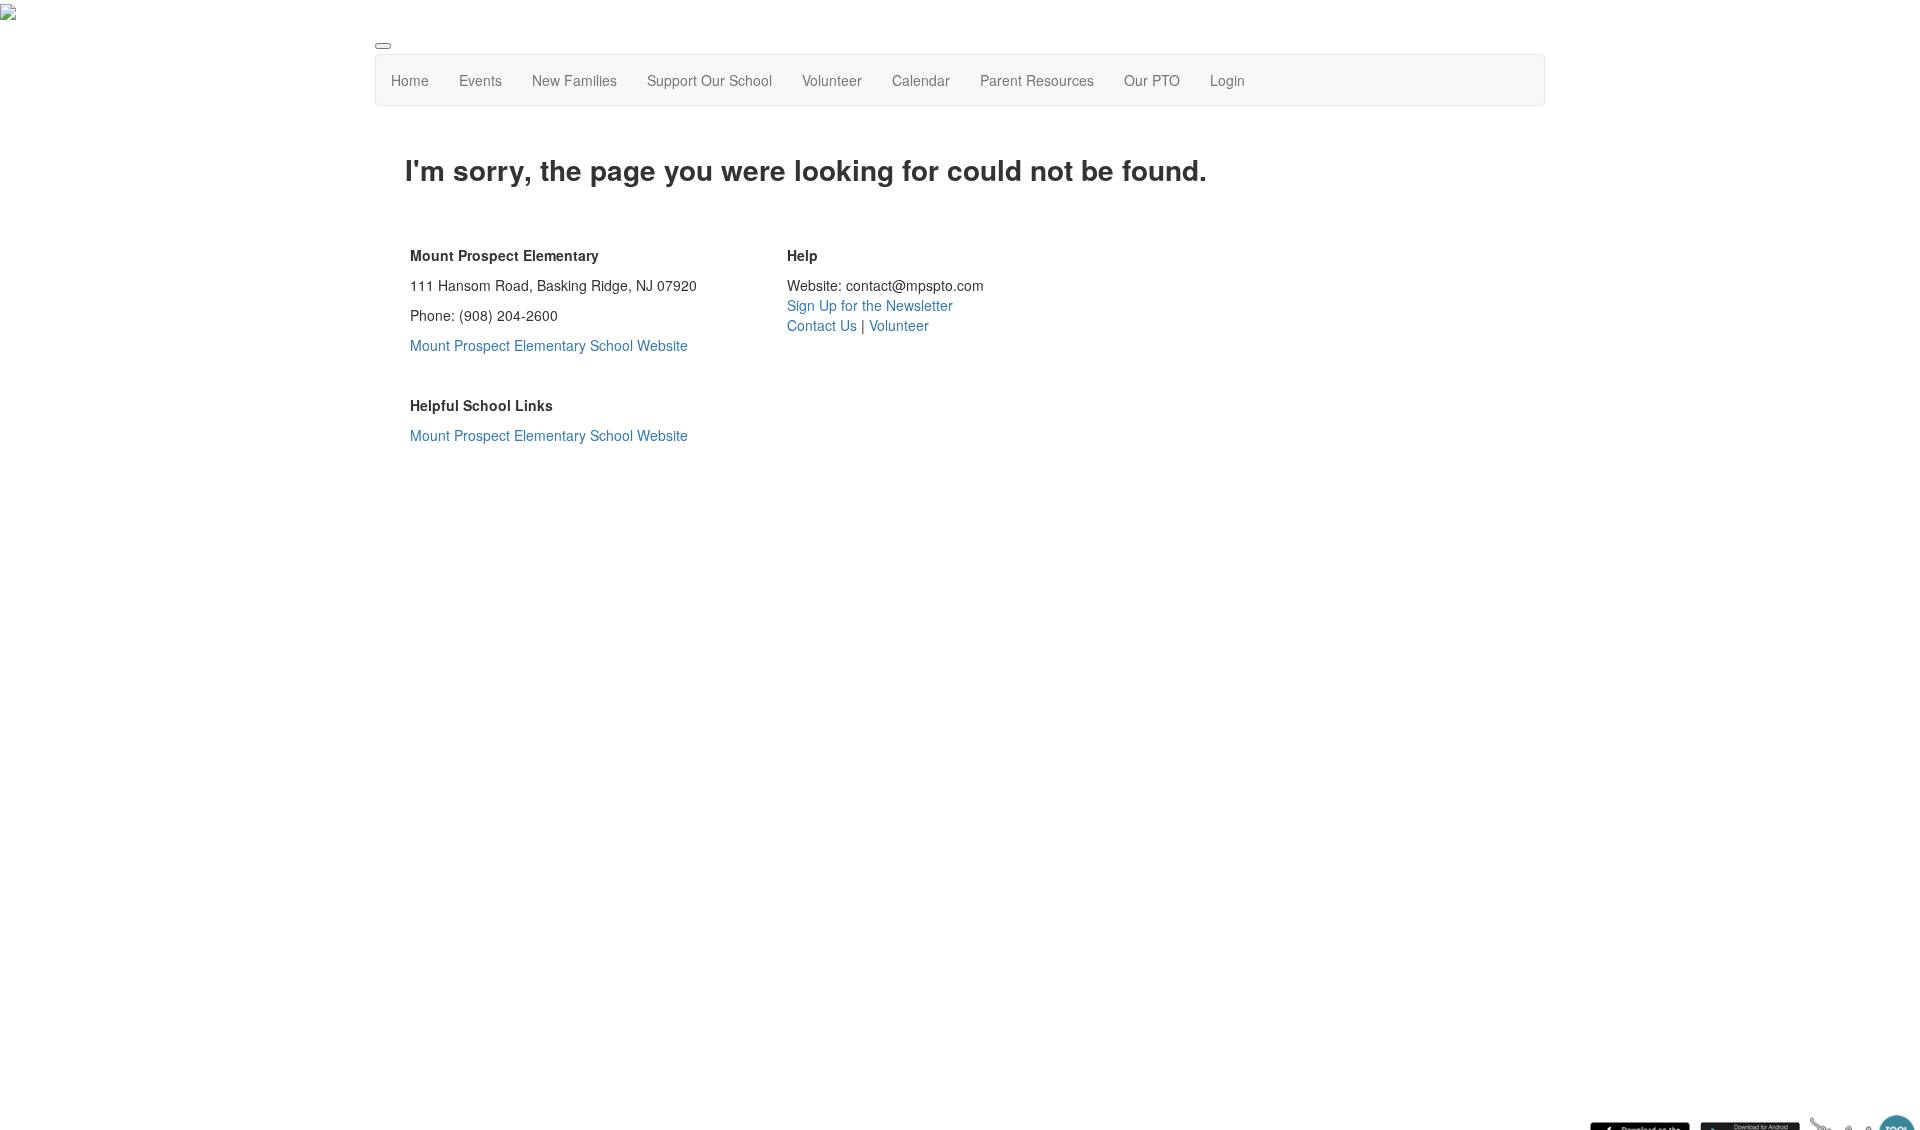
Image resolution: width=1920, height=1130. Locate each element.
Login (1227, 80)
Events (480, 80)
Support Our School (709, 80)
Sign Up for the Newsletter (870, 305)
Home (410, 80)
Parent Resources (1037, 80)
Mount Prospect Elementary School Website (551, 345)
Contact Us (822, 325)
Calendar (921, 80)
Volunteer (832, 80)
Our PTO (1152, 80)
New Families (574, 80)
